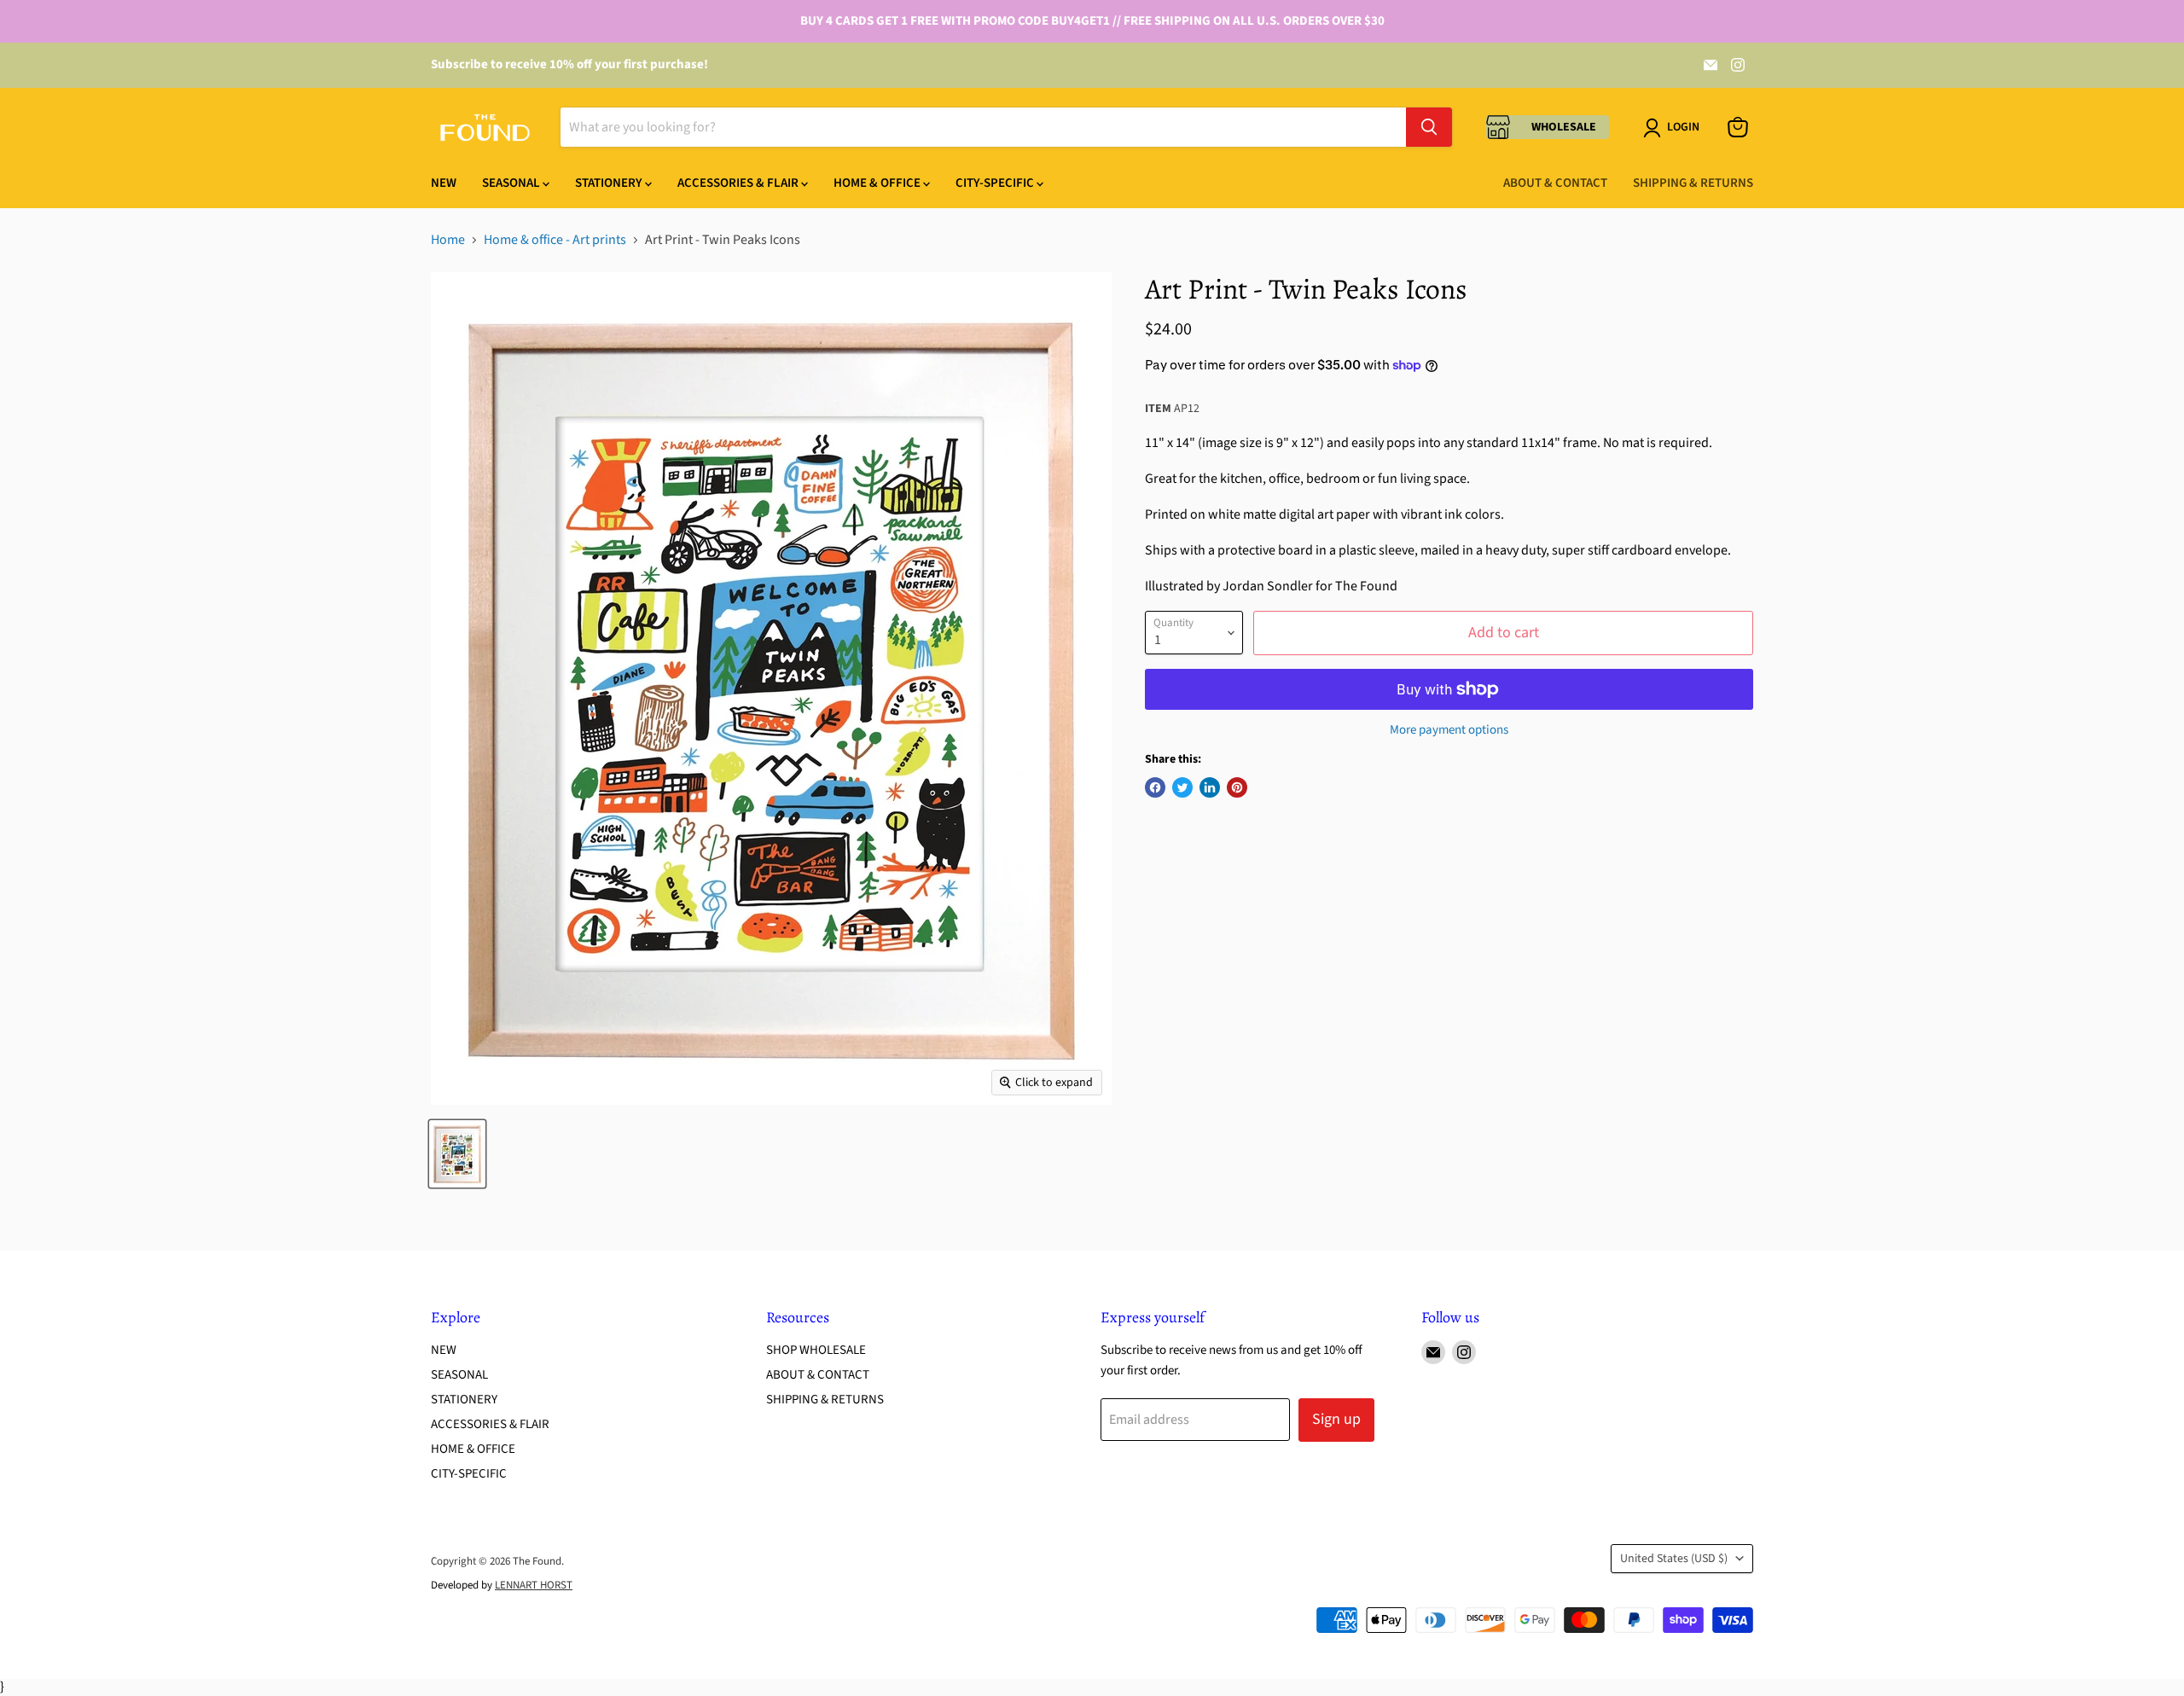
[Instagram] (1738, 65)
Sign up (1336, 1419)
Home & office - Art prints (555, 240)
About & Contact (1555, 183)
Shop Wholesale (816, 1350)
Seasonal (512, 183)
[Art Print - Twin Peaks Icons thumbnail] (457, 1154)
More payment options (1449, 730)
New (444, 183)
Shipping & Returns (1693, 183)
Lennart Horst (534, 1585)
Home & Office (878, 183)
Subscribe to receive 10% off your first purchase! (569, 64)
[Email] (1711, 65)
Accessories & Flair (739, 183)
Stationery (610, 183)
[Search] (1429, 127)
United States (1674, 1559)
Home (448, 240)
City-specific (996, 183)
